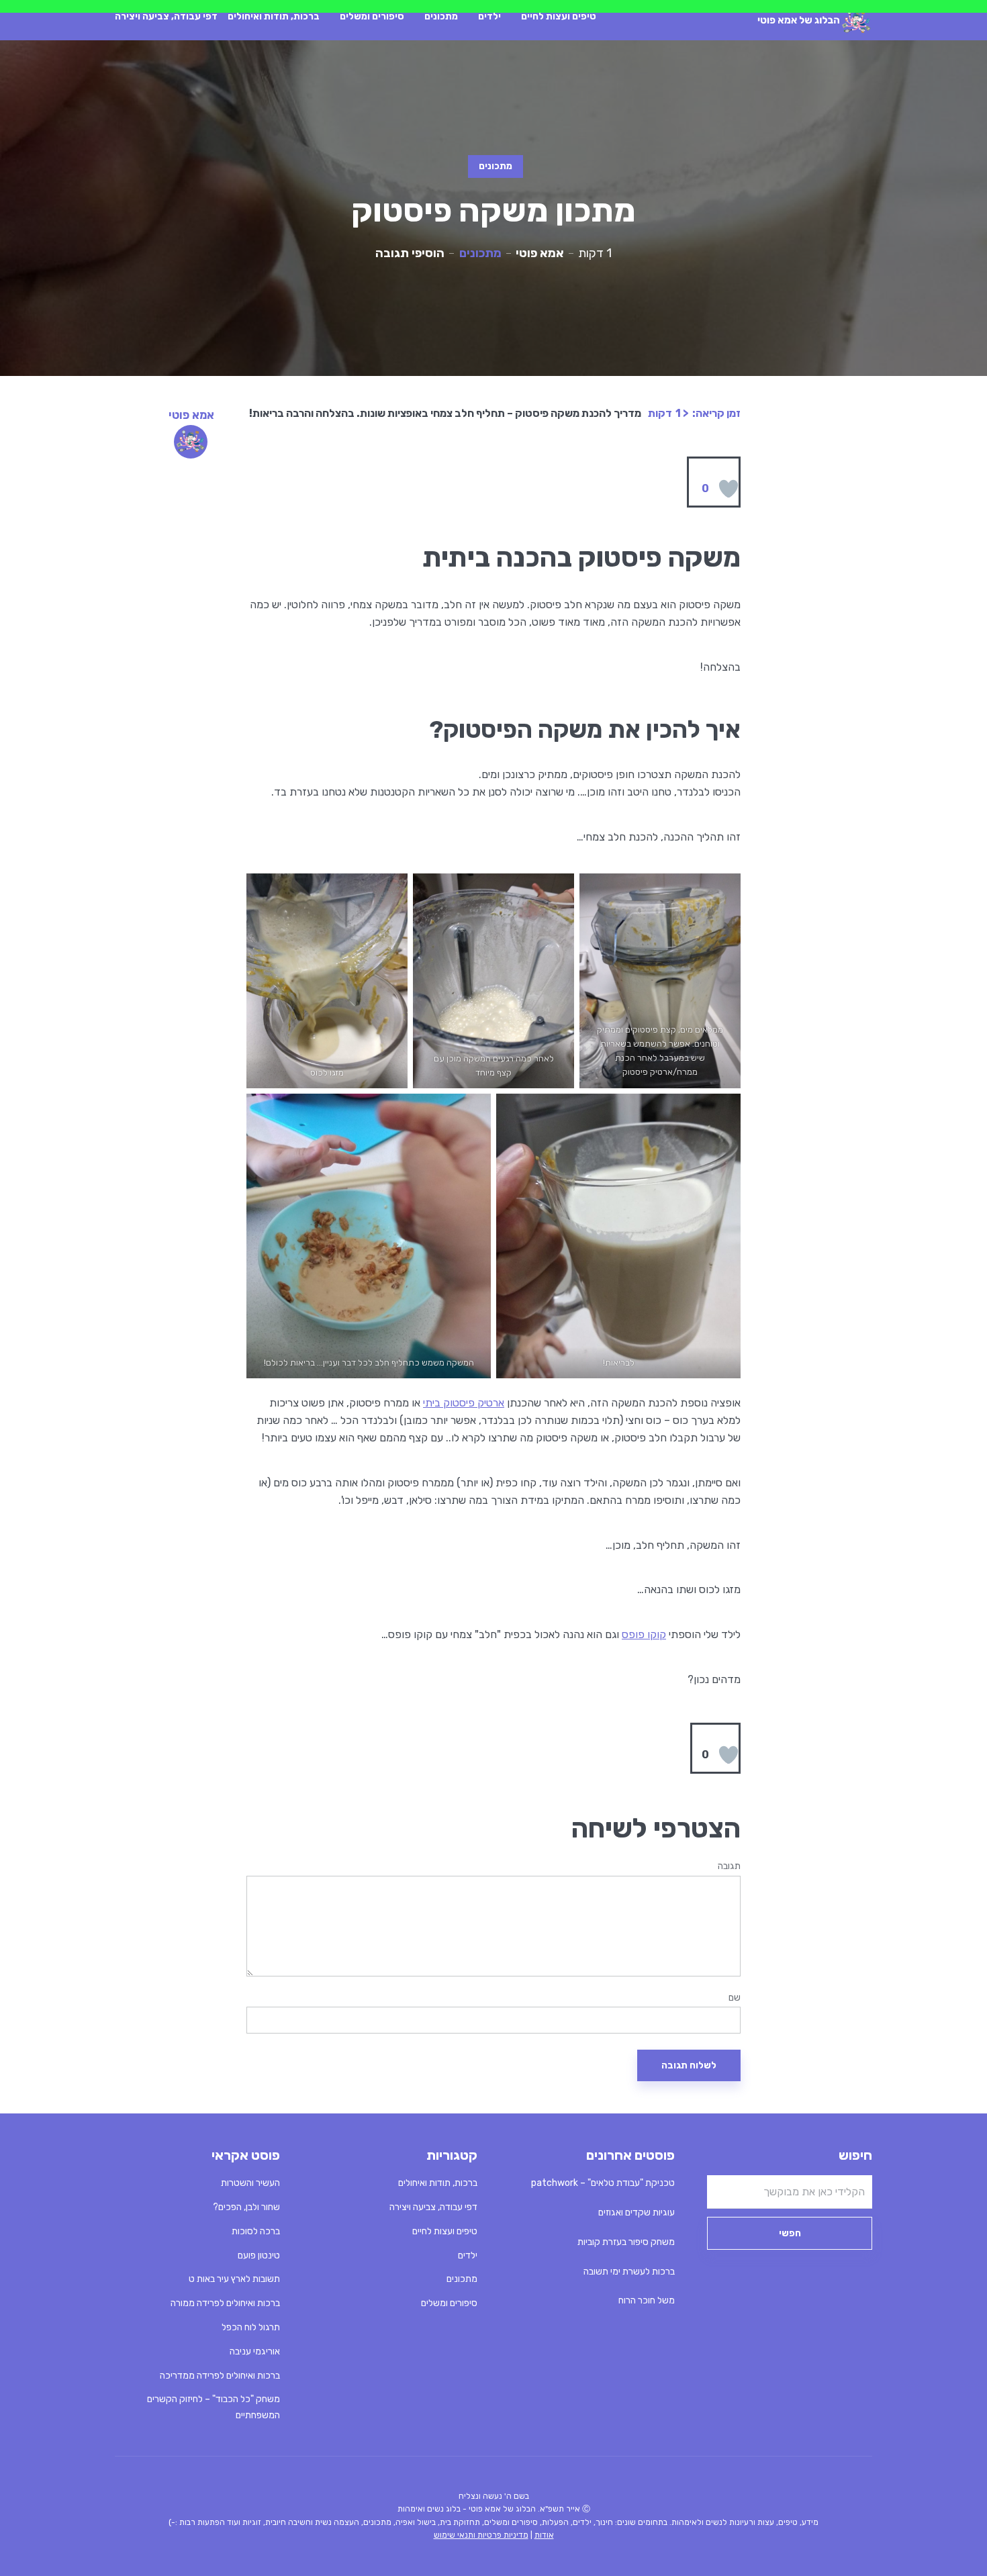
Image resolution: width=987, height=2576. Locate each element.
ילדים (489, 16)
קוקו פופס (644, 1634)
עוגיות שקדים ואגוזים (637, 2212)
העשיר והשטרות (250, 2183)
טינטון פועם (259, 2255)
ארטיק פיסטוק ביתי (464, 1403)
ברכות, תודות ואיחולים (274, 16)
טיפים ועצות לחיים (559, 16)
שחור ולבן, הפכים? (246, 2207)
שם (735, 1998)
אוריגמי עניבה (255, 2351)
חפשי (790, 2233)
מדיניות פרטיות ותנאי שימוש (481, 2535)
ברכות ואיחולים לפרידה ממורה (225, 2303)
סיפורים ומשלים (372, 16)
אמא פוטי (540, 253)
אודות (544, 2535)
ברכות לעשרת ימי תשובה (629, 2272)
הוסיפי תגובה (410, 253)
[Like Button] (728, 489)
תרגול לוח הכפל (251, 2327)
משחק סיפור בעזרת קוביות (626, 2242)
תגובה (729, 1866)
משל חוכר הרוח (647, 2300)
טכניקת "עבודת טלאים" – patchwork (603, 2183)
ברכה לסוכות (256, 2231)
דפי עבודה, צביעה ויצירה (166, 16)
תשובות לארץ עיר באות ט (234, 2279)
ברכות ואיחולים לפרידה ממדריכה (220, 2376)
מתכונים (441, 16)
